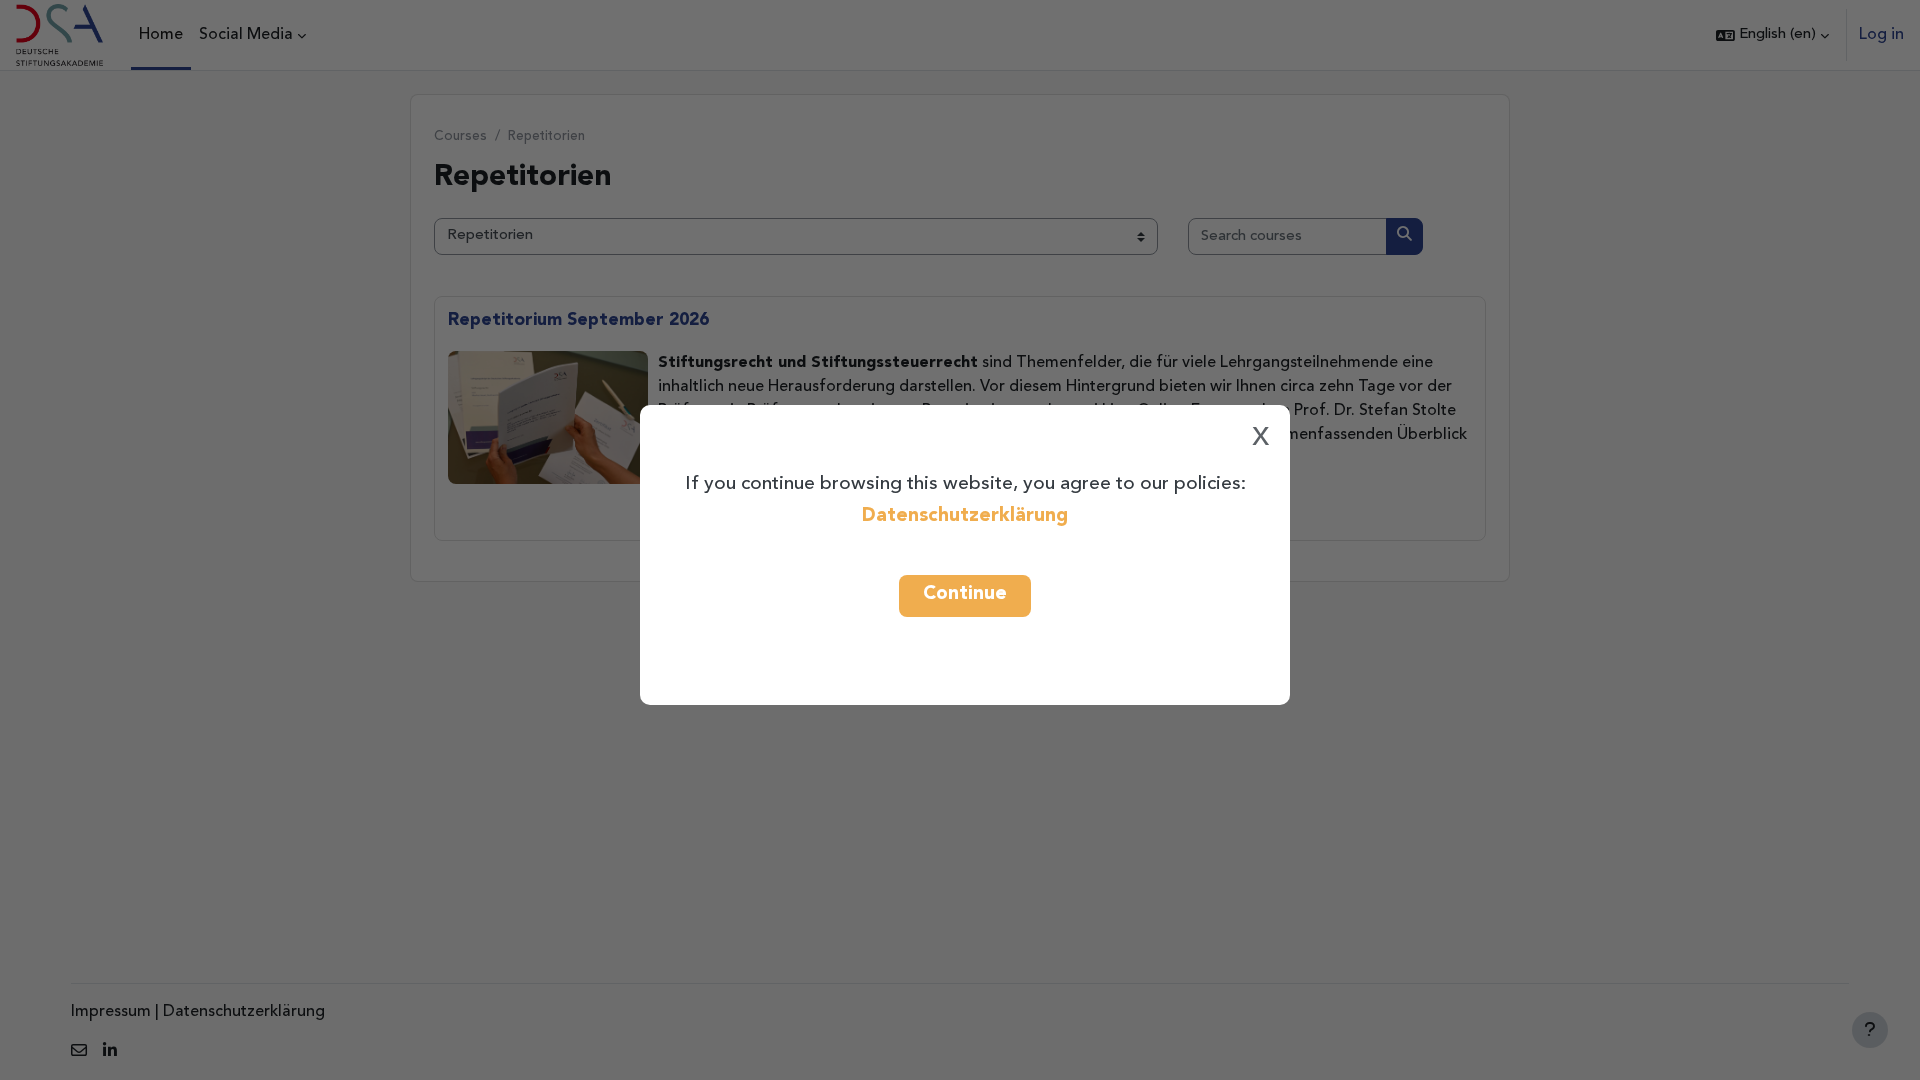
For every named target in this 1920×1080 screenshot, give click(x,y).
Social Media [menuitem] (246, 35)
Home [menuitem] (161, 35)
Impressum (111, 1012)
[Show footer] (1870, 1030)
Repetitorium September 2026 (578, 320)
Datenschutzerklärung (965, 516)
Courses (460, 136)
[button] (1772, 35)
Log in (1881, 35)
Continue (965, 594)
